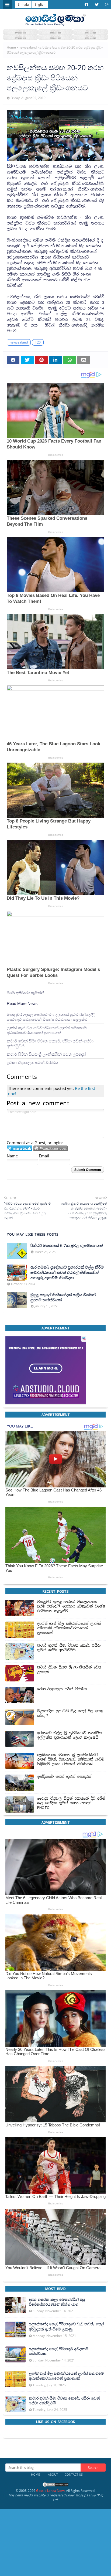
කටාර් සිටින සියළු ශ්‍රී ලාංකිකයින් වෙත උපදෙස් (46, 1054)
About (53, 2474)
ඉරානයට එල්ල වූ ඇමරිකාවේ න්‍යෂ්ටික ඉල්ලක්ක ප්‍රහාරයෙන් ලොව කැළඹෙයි (70, 1735)
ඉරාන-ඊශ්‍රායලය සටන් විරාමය (32, 1062)
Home (11, 47)
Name (12, 1156)
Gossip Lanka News (51, 2491)
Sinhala (23, 4)
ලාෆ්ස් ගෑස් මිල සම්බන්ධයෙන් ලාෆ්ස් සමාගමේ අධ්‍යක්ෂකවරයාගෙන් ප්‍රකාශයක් (47, 1030)
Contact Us (74, 2474)
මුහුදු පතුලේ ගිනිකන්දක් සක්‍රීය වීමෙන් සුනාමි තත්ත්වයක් (63, 1297)
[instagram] (106, 5)
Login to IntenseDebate (20, 1148)
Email (44, 1156)
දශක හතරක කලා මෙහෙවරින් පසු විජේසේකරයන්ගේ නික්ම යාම (57, 2302)
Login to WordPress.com (51, 1148)
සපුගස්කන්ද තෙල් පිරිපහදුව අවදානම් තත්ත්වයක (59, 2351)
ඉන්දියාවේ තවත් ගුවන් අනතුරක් (64, 1777)
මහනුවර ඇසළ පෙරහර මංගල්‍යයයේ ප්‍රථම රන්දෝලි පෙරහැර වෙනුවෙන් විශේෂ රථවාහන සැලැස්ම (51, 1017)
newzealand (28, 47)
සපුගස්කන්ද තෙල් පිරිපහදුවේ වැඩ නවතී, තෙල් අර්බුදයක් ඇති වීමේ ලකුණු (67, 2326)
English (40, 4)
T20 (38, 342)
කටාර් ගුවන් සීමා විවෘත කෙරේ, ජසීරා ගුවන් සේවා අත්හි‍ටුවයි (50, 1043)
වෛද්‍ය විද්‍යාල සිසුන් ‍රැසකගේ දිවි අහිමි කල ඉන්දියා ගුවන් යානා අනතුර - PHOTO (71, 1803)
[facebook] (86, 5)
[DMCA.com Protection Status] (55, 2486)
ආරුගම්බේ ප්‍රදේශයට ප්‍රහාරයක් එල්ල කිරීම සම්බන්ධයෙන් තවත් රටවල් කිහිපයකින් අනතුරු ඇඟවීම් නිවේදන (67, 1272)
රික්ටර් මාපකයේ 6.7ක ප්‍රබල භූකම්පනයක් (67, 1245)
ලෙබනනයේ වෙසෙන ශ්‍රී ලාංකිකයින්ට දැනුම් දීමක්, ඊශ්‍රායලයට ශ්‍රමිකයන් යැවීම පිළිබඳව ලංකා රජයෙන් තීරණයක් (71, 1759)
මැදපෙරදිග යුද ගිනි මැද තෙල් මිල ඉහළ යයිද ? (70, 1713)
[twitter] (97, 5)
